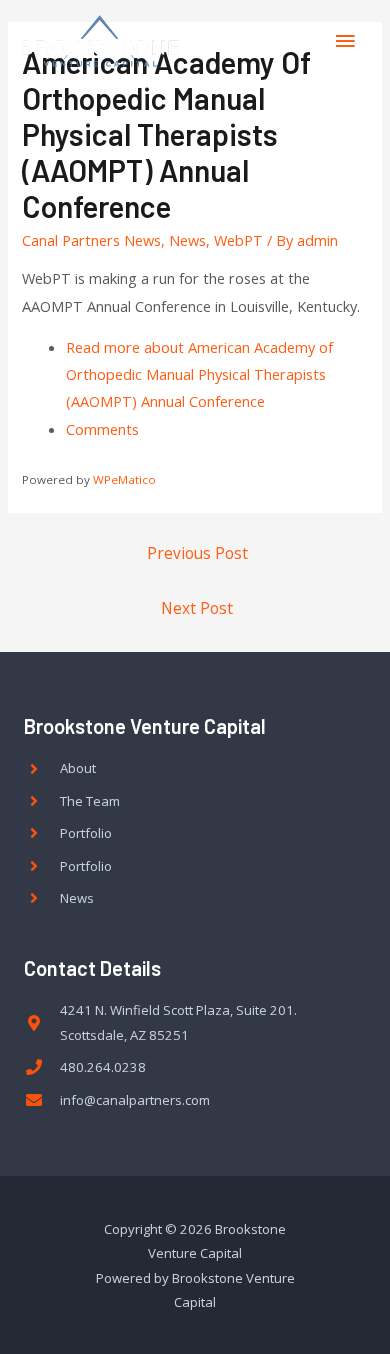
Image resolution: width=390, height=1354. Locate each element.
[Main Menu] (345, 41)
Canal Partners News (91, 240)
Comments (102, 429)
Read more (199, 374)
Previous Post (197, 553)
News (187, 240)
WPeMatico (124, 479)
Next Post (197, 608)
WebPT (238, 240)
